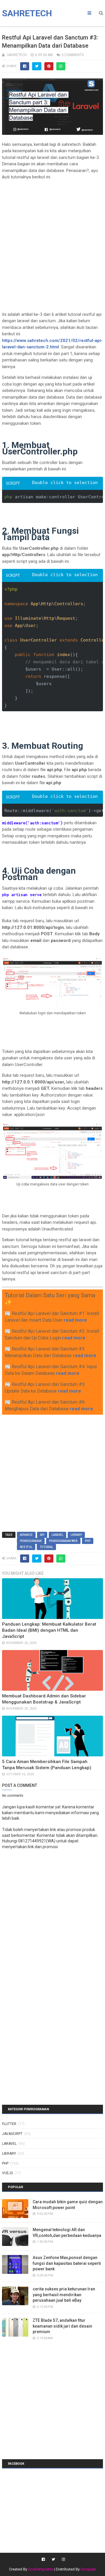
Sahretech (27, 13)
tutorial (46, 1547)
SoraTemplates (41, 2569)
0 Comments (73, 55)
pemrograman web (63, 1541)
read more (75, 1320)
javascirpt (12, 2134)
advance (26, 1535)
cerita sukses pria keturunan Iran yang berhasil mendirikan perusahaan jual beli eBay (64, 2295)
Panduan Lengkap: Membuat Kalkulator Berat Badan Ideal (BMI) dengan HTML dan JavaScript (49, 1630)
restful (26, 1547)
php (88, 1541)
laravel (57, 1535)
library (76, 1535)
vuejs (7, 2173)
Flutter (9, 2124)
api (42, 1535)
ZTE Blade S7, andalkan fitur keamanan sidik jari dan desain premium (62, 2326)
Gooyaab (88, 2569)
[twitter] (53, 2559)
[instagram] (63, 2559)
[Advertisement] (52, 237)
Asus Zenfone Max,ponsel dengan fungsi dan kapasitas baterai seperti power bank (67, 2263)
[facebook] (43, 2559)
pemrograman (31, 1541)
